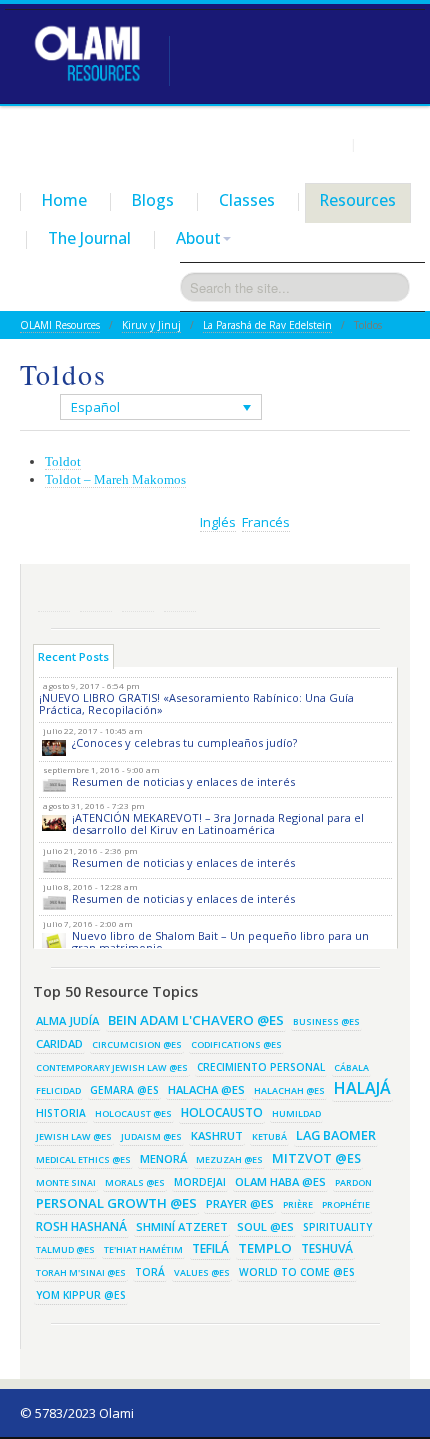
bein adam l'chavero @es (196, 1020)
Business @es (326, 1021)
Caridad (59, 1043)
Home (64, 200)
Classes (247, 200)
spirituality (337, 1227)
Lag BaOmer (336, 1135)
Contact (386, 144)
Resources (358, 200)
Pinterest (138, 595)
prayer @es (240, 1203)
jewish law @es (74, 1136)
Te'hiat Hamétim (143, 1249)
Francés (266, 522)
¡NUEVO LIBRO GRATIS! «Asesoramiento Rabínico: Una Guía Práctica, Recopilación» (196, 703)
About (198, 238)
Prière (298, 1204)
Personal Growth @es (116, 1203)
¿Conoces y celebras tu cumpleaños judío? (184, 742)
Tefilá (210, 1248)
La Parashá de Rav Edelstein (267, 325)
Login (328, 144)
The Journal (89, 238)
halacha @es (206, 1089)
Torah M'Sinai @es (81, 1272)
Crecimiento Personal (261, 1067)
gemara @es (124, 1090)
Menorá (163, 1158)
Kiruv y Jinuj (151, 325)
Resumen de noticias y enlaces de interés (183, 781)
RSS (54, 595)
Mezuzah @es (229, 1159)
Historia (61, 1113)
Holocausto (222, 1112)
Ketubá (269, 1136)
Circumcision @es (137, 1044)
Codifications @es (236, 1044)
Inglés (218, 522)
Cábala (351, 1067)
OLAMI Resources (60, 325)
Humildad (296, 1113)
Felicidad (58, 1090)
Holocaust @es (133, 1113)
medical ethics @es (83, 1159)
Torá (150, 1272)
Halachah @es (289, 1090)
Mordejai (200, 1182)
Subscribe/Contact (180, 595)
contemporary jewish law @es (112, 1067)
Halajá (362, 1088)
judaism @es (151, 1136)
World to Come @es (297, 1272)
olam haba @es (280, 1181)
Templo (265, 1248)
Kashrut (217, 1135)
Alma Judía (67, 1020)
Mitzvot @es (316, 1158)
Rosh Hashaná (81, 1226)
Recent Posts (73, 656)
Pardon (353, 1182)
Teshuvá (327, 1248)
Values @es (202, 1272)
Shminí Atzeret (182, 1226)
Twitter (96, 595)
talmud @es (65, 1249)
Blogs (153, 200)
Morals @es (135, 1182)
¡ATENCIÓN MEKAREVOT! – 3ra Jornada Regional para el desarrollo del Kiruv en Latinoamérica (218, 823)
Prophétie (346, 1204)
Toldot (63, 461)
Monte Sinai (66, 1182)
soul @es (265, 1226)
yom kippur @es (81, 1295)
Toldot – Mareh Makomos (115, 479)
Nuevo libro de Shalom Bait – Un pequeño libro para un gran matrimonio (220, 941)
